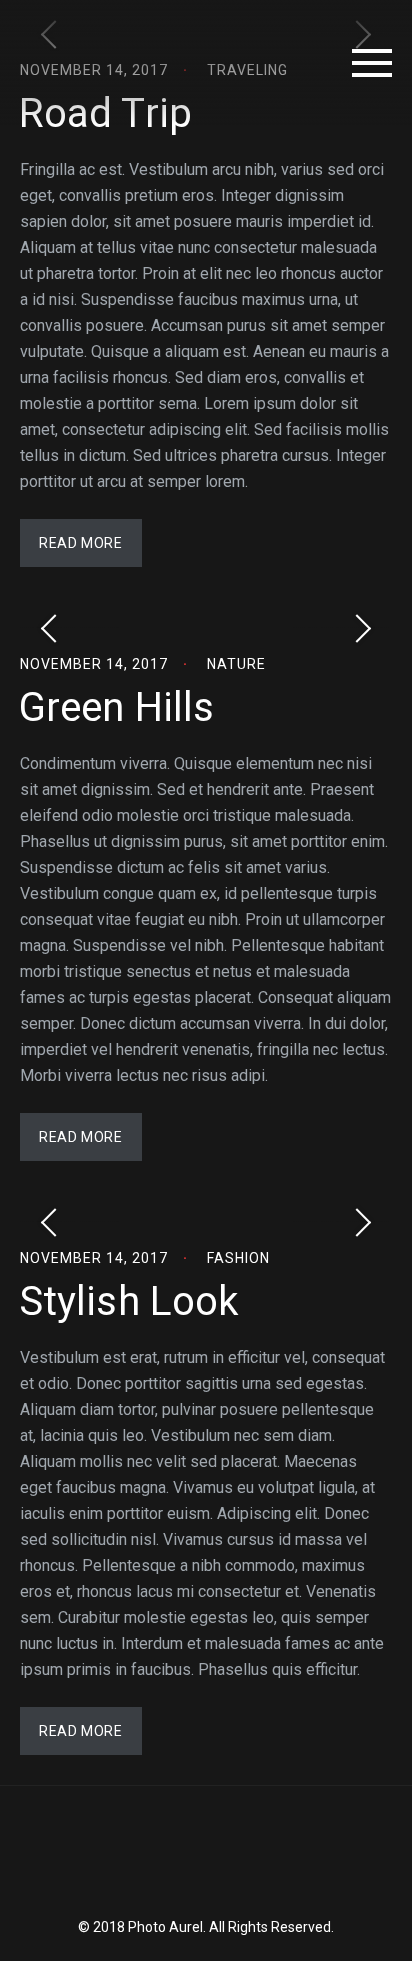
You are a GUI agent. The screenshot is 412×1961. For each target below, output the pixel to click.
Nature (236, 664)
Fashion (238, 1258)
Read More (80, 543)
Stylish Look (129, 1301)
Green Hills (116, 707)
